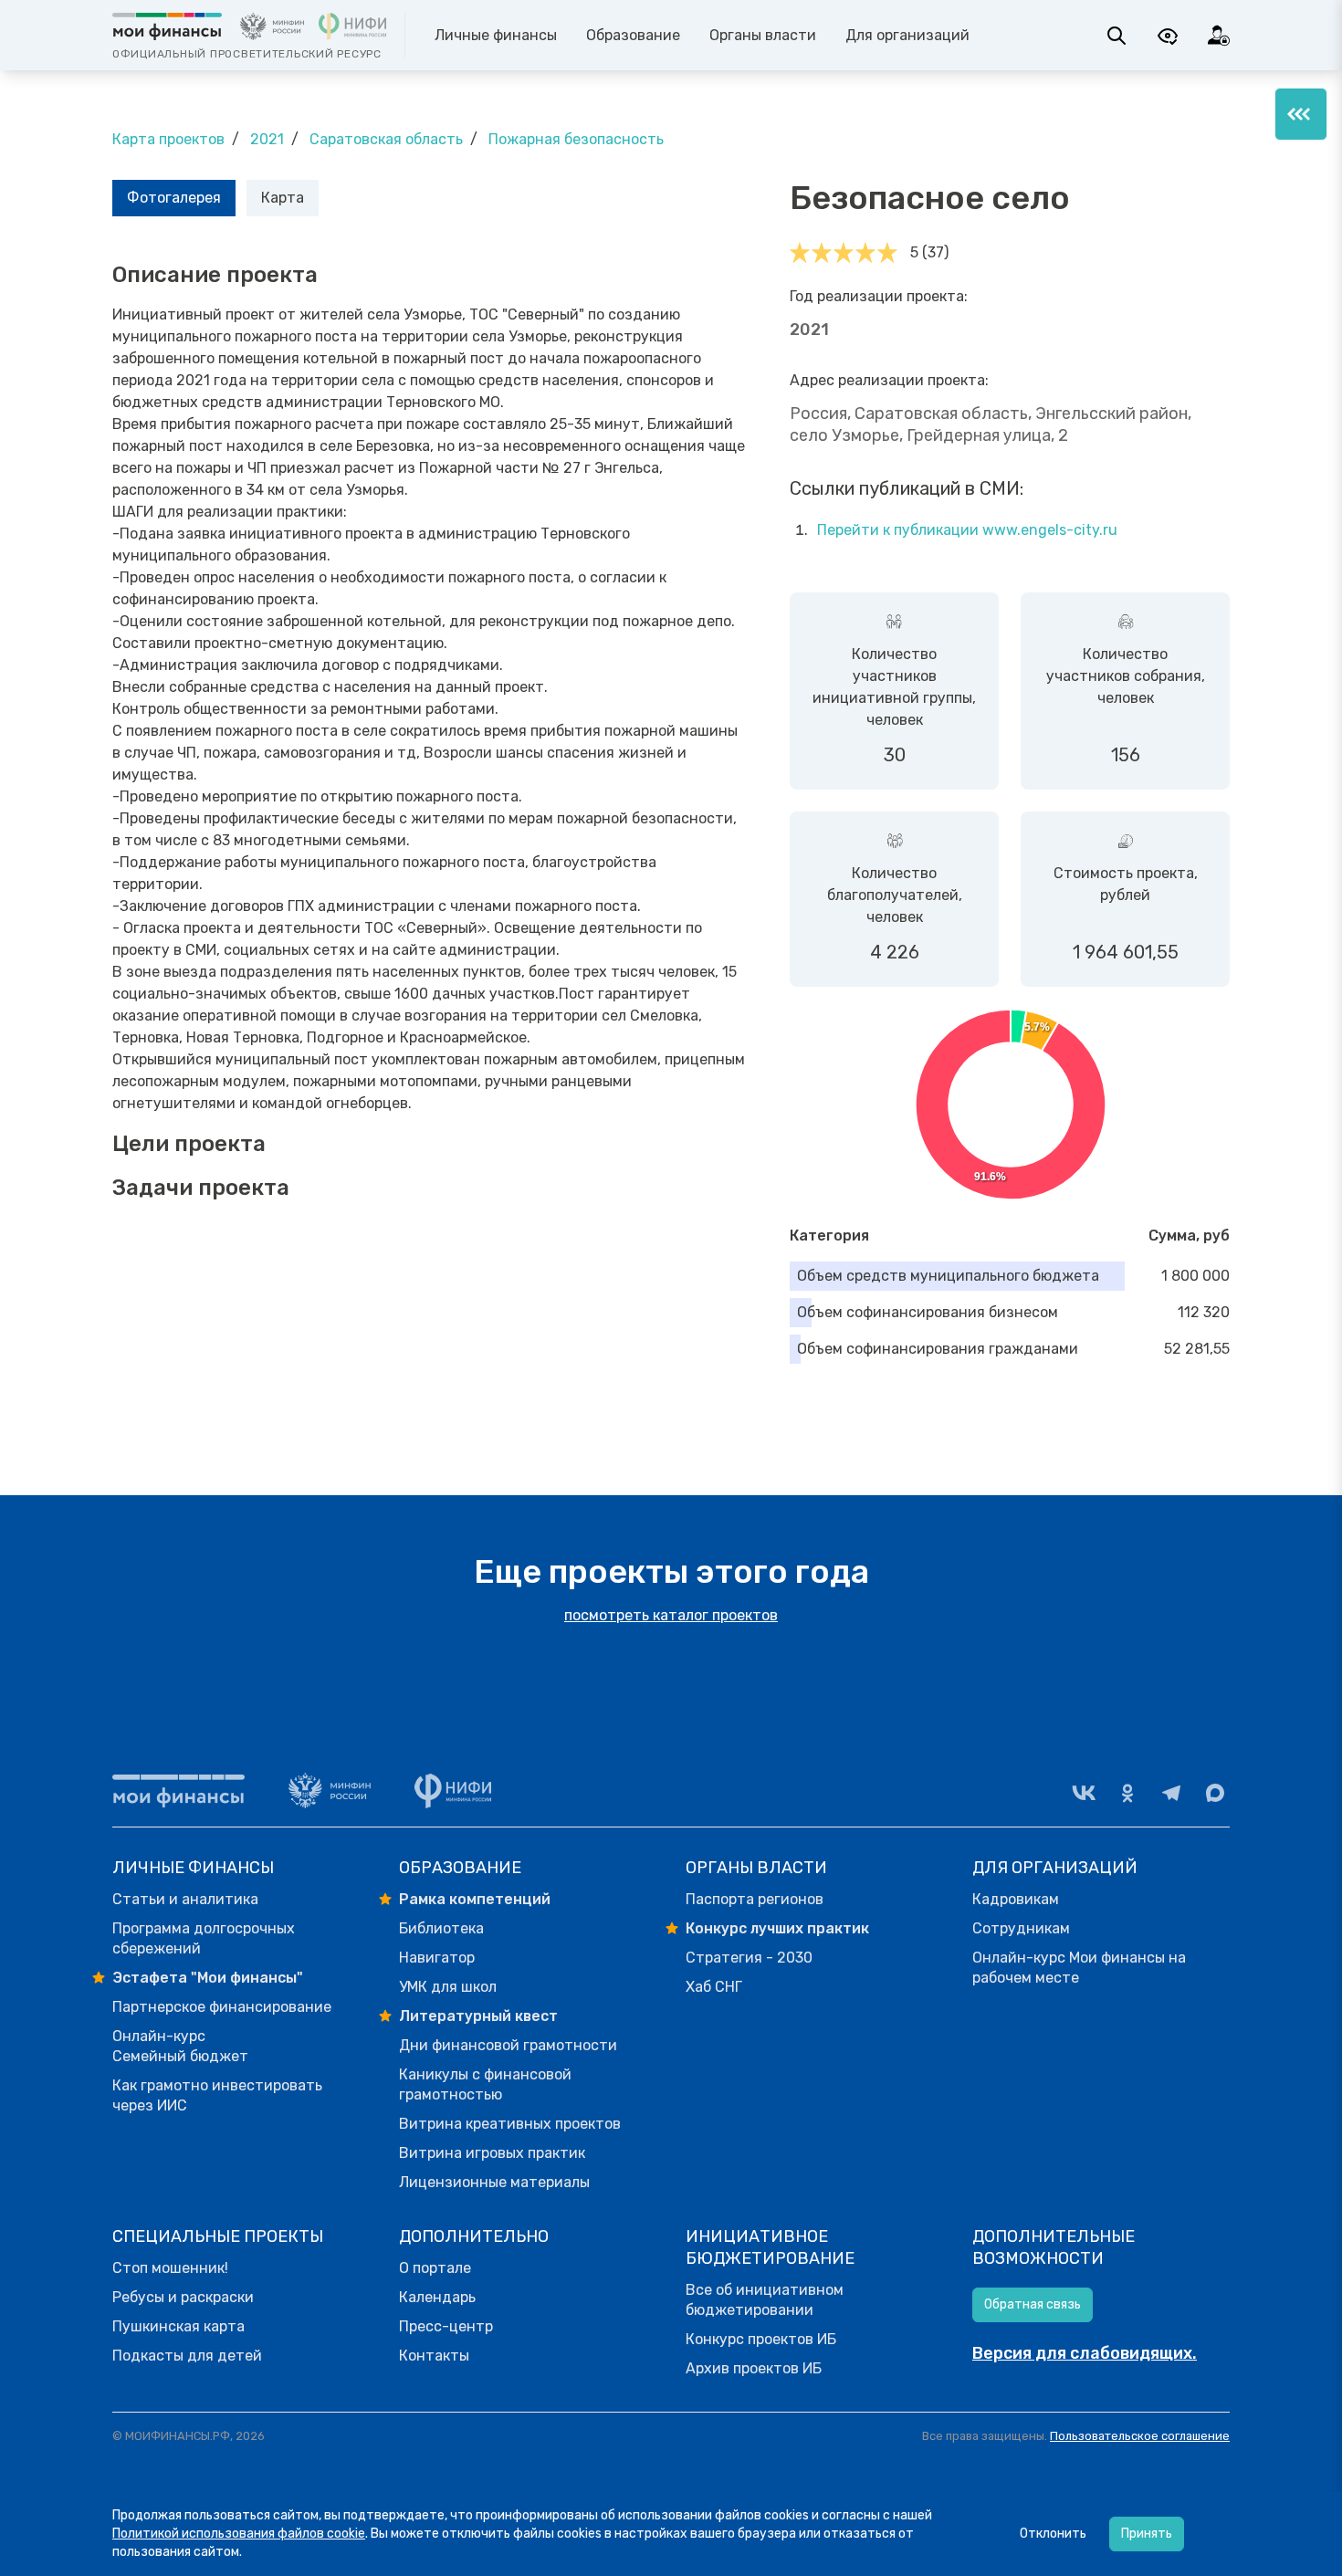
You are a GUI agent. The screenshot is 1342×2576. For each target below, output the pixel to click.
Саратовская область (386, 139)
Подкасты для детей (187, 2356)
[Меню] (1301, 114)
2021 (267, 139)
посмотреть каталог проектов (671, 1615)
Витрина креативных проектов (510, 2124)
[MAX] (1215, 1793)
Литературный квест (478, 2016)
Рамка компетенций (475, 1899)
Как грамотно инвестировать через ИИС (217, 2095)
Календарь (437, 2297)
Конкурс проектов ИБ (761, 2339)
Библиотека (441, 1928)
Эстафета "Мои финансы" (208, 1978)
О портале (435, 2268)
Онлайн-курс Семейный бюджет (180, 2046)
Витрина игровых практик (492, 2153)
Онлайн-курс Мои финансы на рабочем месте (1079, 1968)
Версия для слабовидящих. (1085, 2353)
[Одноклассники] (1127, 1793)
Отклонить (1053, 2534)
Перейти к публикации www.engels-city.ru (967, 530)
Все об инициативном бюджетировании (765, 2300)
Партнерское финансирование (222, 2007)
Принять (1147, 2534)
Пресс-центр (446, 2326)
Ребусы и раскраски (183, 2297)
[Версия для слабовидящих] (1168, 36)
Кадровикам (1016, 1899)
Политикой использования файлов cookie (239, 2534)
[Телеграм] (1171, 1793)
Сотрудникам (1021, 1928)
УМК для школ (448, 1987)
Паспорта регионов (755, 1899)
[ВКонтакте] (1084, 1793)
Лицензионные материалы (494, 2182)
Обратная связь (1033, 2304)
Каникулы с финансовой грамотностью (485, 2084)
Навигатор (437, 1958)
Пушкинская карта (178, 2326)
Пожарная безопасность (576, 139)
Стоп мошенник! (170, 2268)
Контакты (434, 2356)
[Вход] (1219, 36)
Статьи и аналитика (185, 1899)
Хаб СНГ (714, 1987)
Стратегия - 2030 (749, 1958)
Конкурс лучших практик (777, 1928)
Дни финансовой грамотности (508, 2045)
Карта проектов (168, 139)
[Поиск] (1117, 36)
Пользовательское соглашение (1140, 2436)
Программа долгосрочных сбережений (204, 1938)
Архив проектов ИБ (754, 2368)
